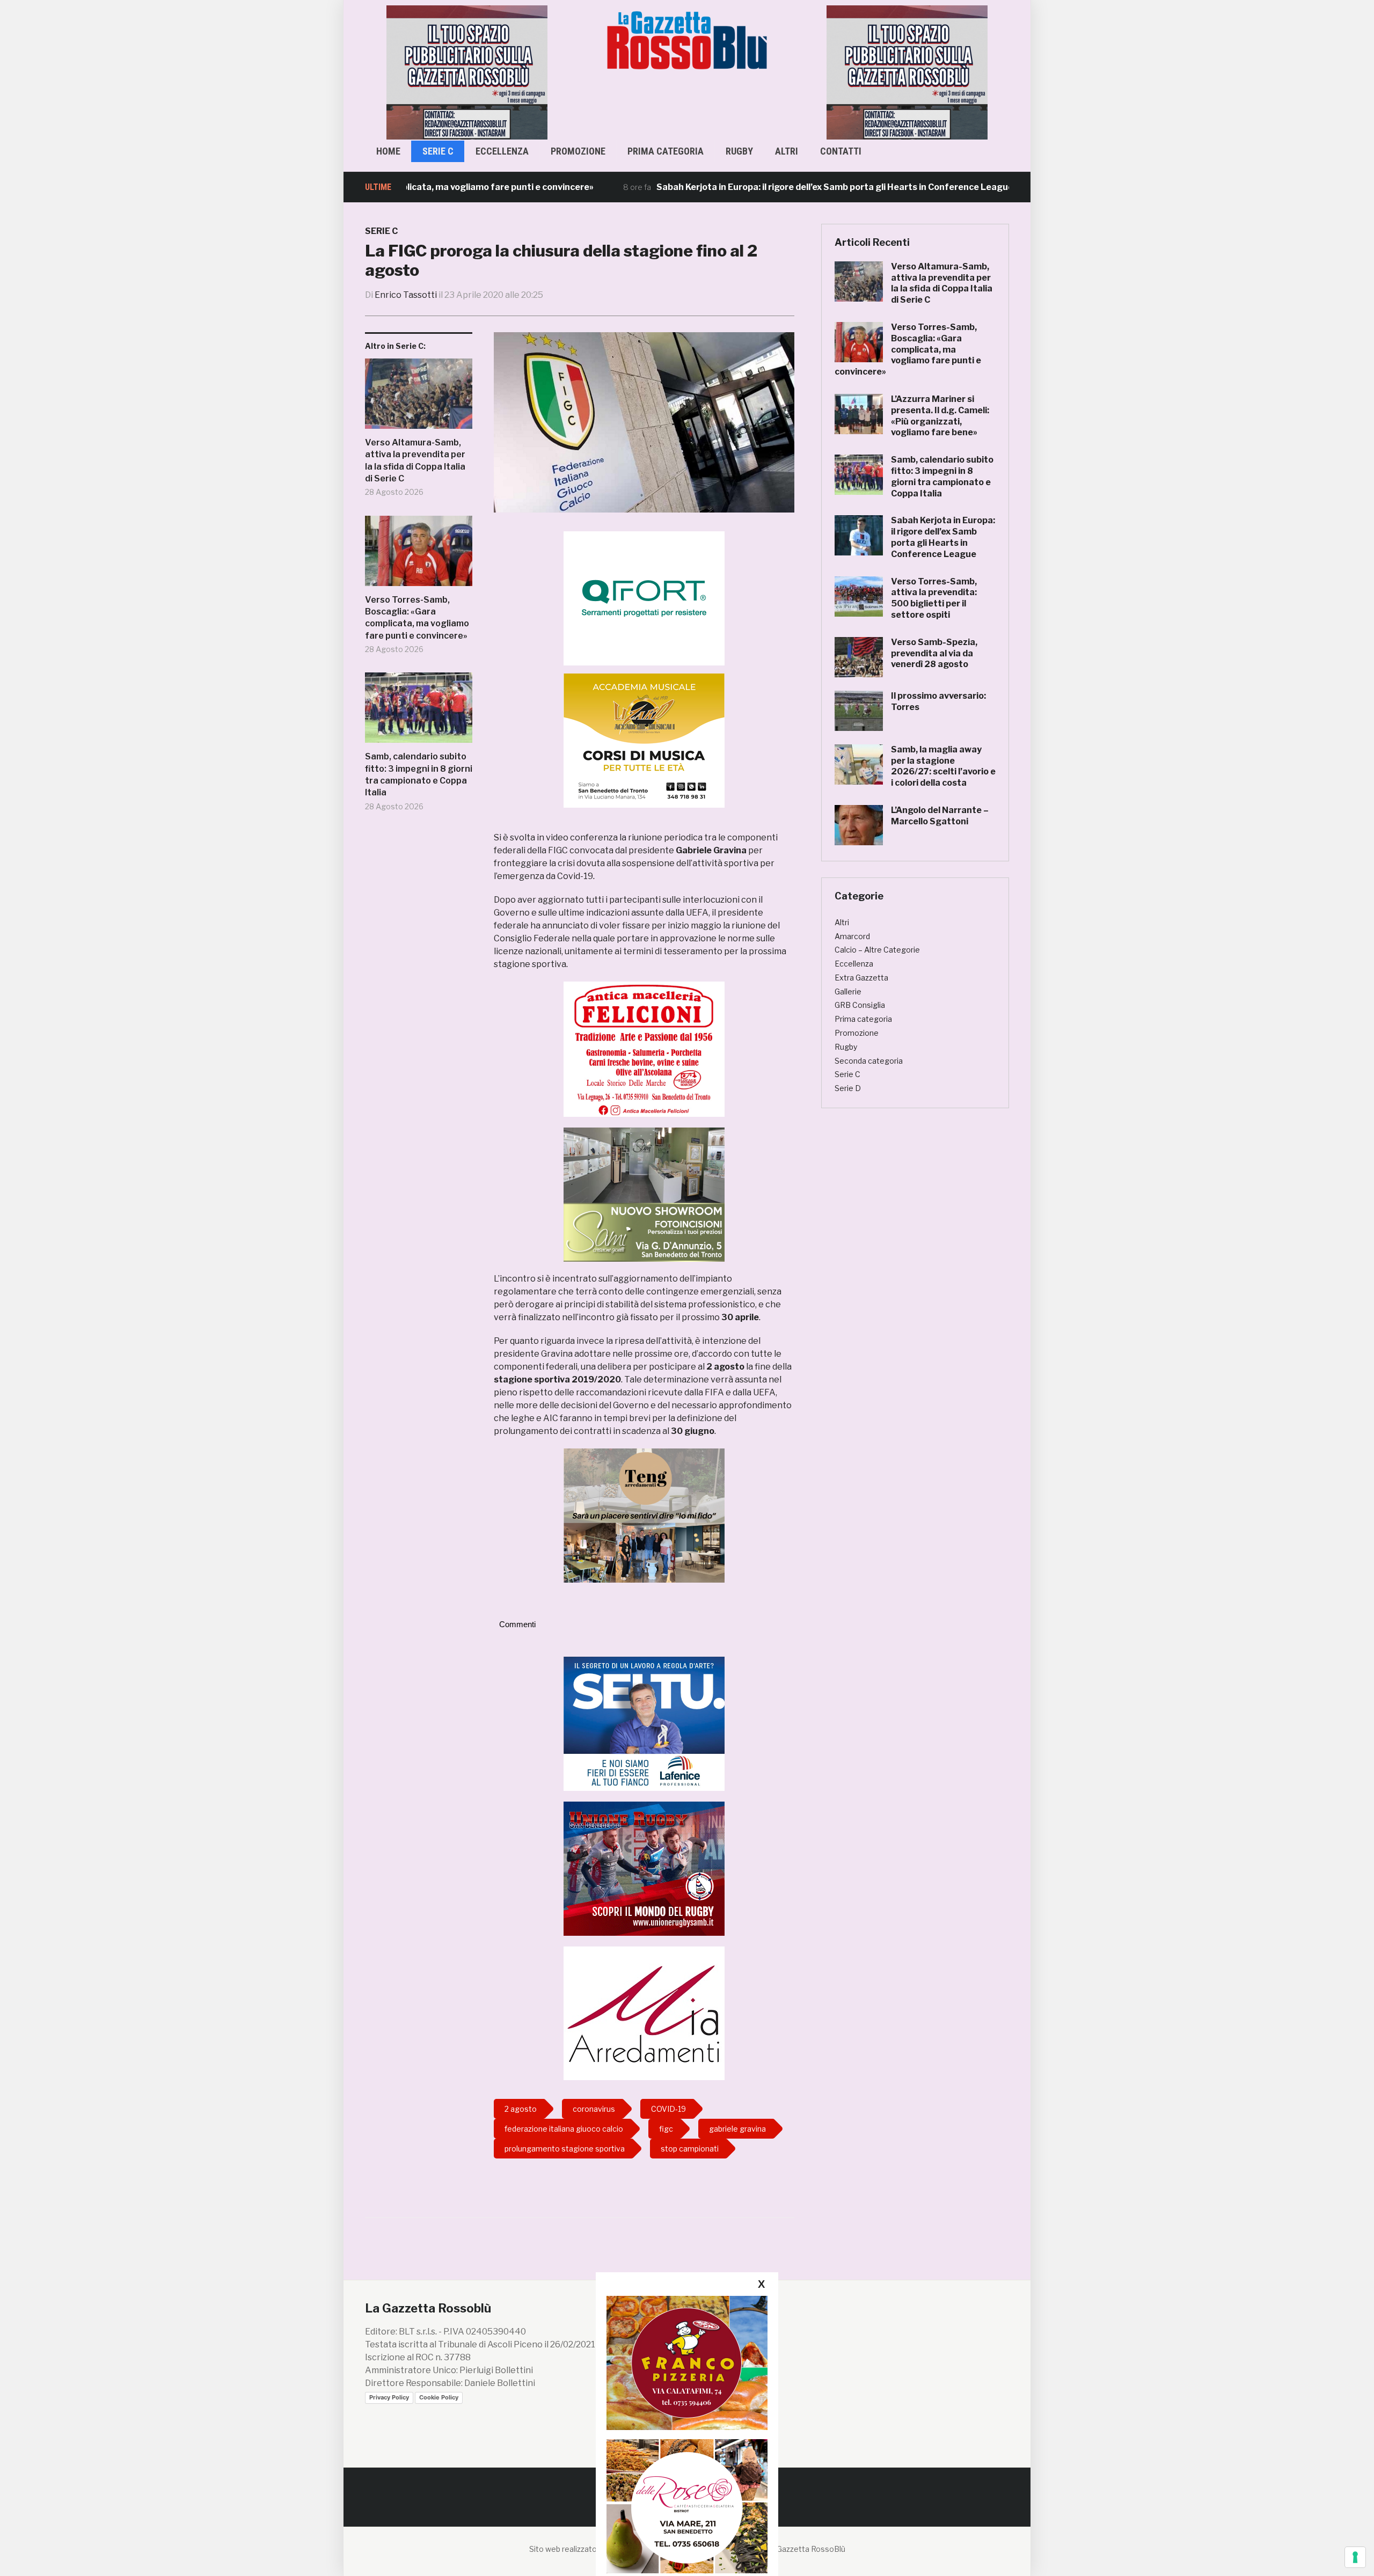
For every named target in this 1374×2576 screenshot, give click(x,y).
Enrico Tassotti (406, 295)
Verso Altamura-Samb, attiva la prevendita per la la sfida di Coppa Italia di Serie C (415, 460)
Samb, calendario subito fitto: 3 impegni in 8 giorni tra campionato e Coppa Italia (419, 774)
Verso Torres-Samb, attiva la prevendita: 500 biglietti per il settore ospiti (934, 598)
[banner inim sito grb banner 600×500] (467, 72)
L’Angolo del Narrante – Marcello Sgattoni (940, 816)
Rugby (739, 151)
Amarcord (852, 936)
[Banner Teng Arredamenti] (644, 1515)
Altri (787, 151)
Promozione (578, 151)
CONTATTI (841, 151)
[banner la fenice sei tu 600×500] (644, 1723)
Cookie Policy (439, 2397)
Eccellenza (502, 151)
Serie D (848, 1088)
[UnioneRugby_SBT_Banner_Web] (644, 1868)
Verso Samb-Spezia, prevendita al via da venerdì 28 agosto (934, 653)
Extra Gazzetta (861, 978)
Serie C (438, 151)
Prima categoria (666, 151)
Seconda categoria (869, 1061)
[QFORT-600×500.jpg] (644, 598)
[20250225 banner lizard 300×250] (644, 740)
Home (388, 151)
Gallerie (848, 991)
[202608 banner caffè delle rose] (687, 2506)
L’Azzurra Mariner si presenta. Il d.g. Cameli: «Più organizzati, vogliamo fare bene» (940, 416)
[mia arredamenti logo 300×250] (644, 2013)
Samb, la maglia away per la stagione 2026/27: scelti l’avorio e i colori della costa (943, 766)
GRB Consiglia (860, 1005)
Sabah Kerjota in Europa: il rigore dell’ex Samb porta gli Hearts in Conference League (751, 187)
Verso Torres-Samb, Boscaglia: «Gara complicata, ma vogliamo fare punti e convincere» (417, 618)
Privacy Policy (389, 2397)
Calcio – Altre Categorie (877, 950)
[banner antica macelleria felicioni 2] (644, 1048)
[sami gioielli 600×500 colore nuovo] (644, 1194)
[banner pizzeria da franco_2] (687, 2363)
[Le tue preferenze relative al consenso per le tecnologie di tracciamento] (1355, 2557)
